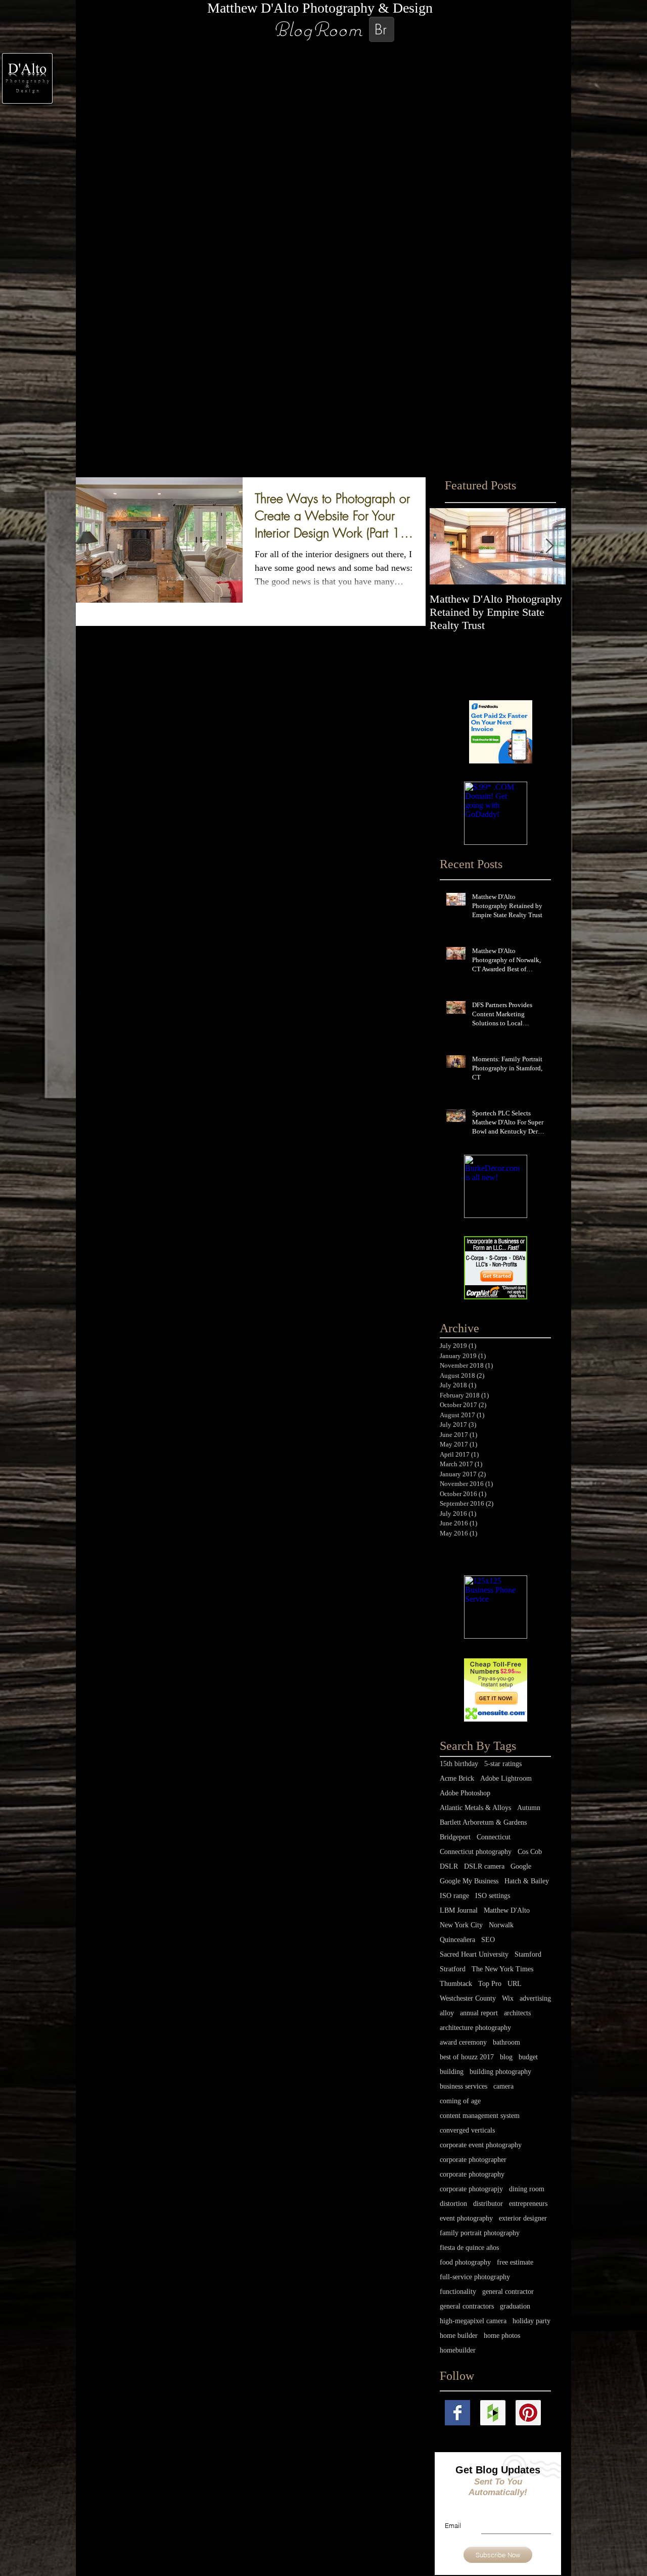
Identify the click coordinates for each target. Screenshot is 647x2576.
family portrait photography (480, 2233)
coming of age (460, 2101)
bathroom (506, 2042)
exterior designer (523, 2218)
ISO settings (493, 1896)
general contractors (467, 2306)
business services (464, 2086)
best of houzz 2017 (467, 2057)
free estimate (515, 2262)
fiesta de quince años (469, 2248)
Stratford (453, 1969)
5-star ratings (503, 1764)
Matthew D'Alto (507, 1910)
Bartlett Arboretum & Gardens (483, 1822)
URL (515, 1984)
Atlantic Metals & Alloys (475, 1808)
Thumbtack (456, 1984)
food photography (465, 2262)
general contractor (508, 2292)
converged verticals (467, 2130)
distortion (453, 2204)
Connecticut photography (476, 1852)
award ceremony (463, 2042)
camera (503, 2086)
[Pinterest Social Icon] (528, 2413)
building (452, 2072)
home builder (459, 2336)
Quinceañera (457, 1940)
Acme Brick (457, 1778)
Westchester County (468, 1998)
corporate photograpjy (471, 2189)
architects (517, 2013)
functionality (458, 2292)
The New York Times (502, 1969)
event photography (466, 2218)
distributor (488, 2204)
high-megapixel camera (473, 2321)
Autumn (529, 1808)
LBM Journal (459, 1910)
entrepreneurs (528, 2204)
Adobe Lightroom (506, 1778)
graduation (515, 2306)
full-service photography (475, 2277)
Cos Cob (530, 1852)
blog (506, 2057)
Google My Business (469, 1881)
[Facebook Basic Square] (457, 2413)
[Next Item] (549, 546)
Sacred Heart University (474, 1954)
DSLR (449, 1866)
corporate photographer (473, 2160)
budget (528, 2057)
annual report (479, 2013)
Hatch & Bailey (527, 1881)
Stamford (528, 1954)
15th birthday (459, 1764)
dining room (527, 2189)
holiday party (532, 2321)
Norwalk (501, 1925)
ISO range (454, 1896)
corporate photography (472, 2174)
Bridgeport (455, 1837)
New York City (461, 1925)
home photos (502, 2336)
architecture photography (475, 2028)
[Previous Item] (446, 546)
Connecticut (494, 1837)
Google (521, 1866)
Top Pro (490, 1984)
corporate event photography (481, 2145)
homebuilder (458, 2350)
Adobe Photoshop (465, 1793)
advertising (535, 1998)
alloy (447, 2013)
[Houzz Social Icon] (493, 2413)
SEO (488, 1940)
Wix (508, 1998)
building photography (500, 2072)
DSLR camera (484, 1866)
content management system (480, 2116)
